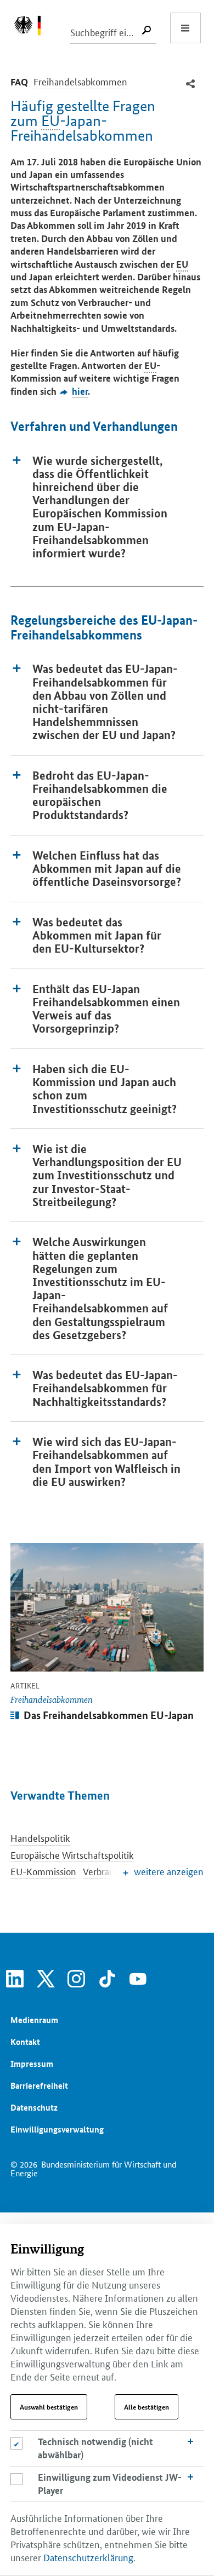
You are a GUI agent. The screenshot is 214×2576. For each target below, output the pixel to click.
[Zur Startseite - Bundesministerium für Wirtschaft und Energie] (33, 28)
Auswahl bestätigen (49, 2407)
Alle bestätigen (147, 2407)
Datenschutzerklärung (88, 2557)
